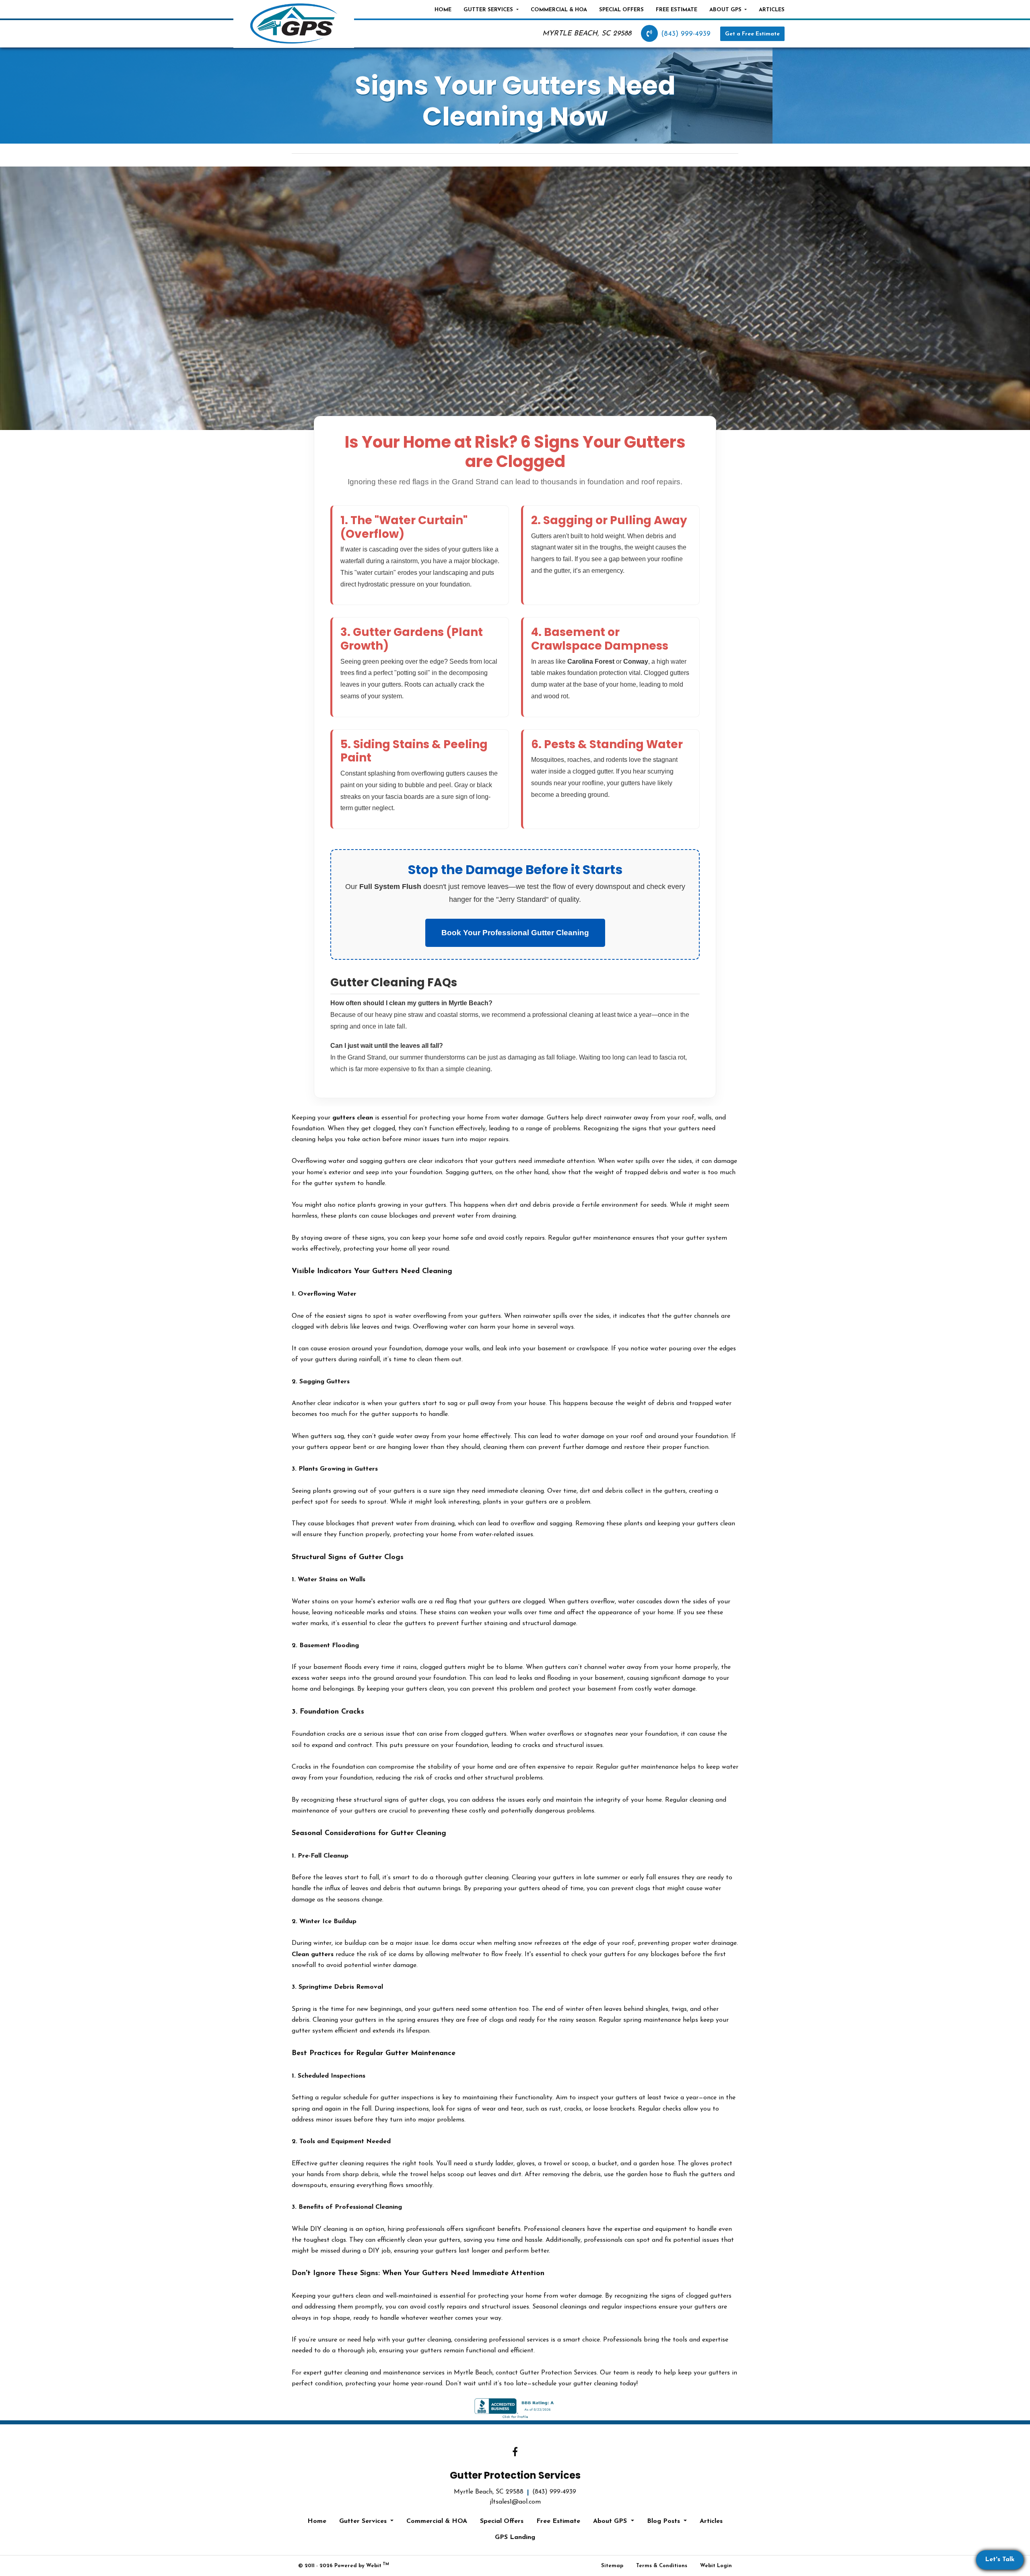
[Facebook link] (515, 2453)
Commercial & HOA (559, 10)
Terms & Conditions (662, 2566)
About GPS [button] (726, 10)
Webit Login (716, 2566)
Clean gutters (313, 1955)
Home (443, 10)
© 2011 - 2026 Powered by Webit (344, 2565)
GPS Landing (515, 2537)
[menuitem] (443, 10)
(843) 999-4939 (686, 34)
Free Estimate (677, 10)
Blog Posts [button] (664, 2521)
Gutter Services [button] (489, 10)
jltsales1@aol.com (515, 2502)
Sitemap (612, 2566)
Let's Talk (1000, 2560)
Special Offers (621, 10)
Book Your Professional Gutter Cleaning (515, 933)
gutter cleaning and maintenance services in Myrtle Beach (408, 2373)
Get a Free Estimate (752, 34)
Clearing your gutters (543, 1878)
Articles (772, 10)
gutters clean (353, 1118)
